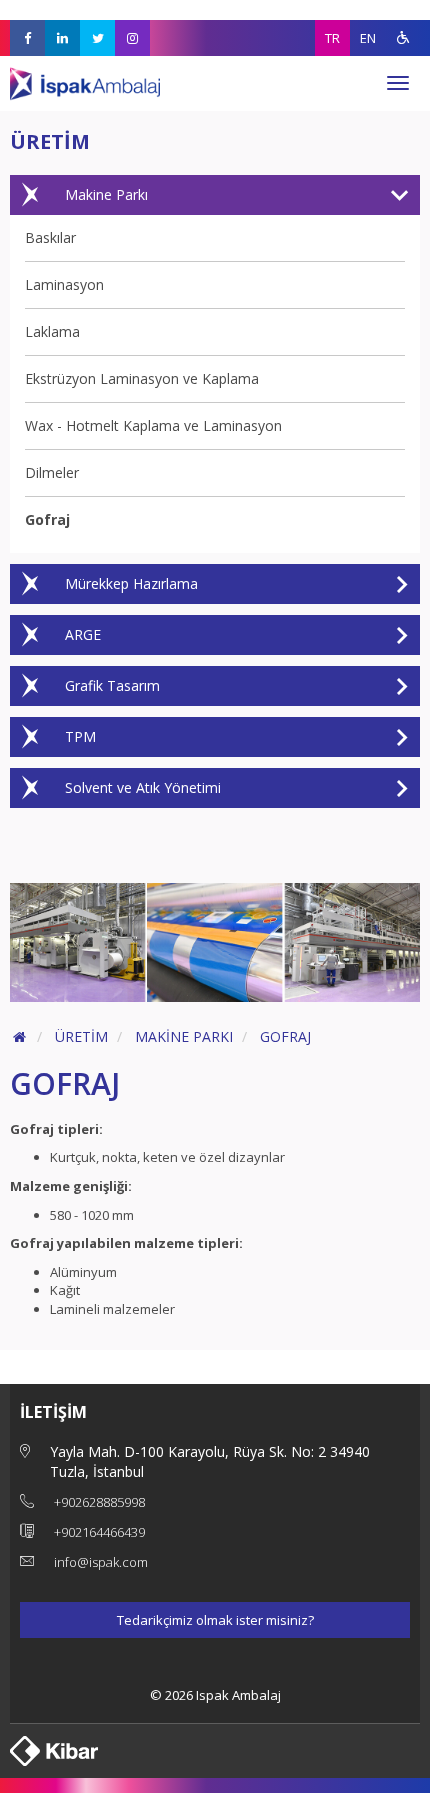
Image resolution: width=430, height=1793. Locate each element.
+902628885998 (99, 1502)
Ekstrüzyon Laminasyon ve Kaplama (142, 378)
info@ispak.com (101, 1562)
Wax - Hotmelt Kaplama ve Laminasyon (153, 425)
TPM (80, 736)
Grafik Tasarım (112, 685)
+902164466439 (99, 1532)
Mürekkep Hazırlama (131, 583)
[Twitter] (97, 38)
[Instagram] (132, 38)
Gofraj (47, 519)
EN (368, 38)
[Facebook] (27, 38)
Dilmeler (52, 472)
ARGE (83, 634)
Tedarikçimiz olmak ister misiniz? (215, 1620)
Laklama (52, 331)
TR (332, 38)
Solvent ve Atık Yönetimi (143, 787)
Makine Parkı (106, 194)
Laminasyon (64, 284)
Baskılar (50, 237)
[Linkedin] (62, 38)
